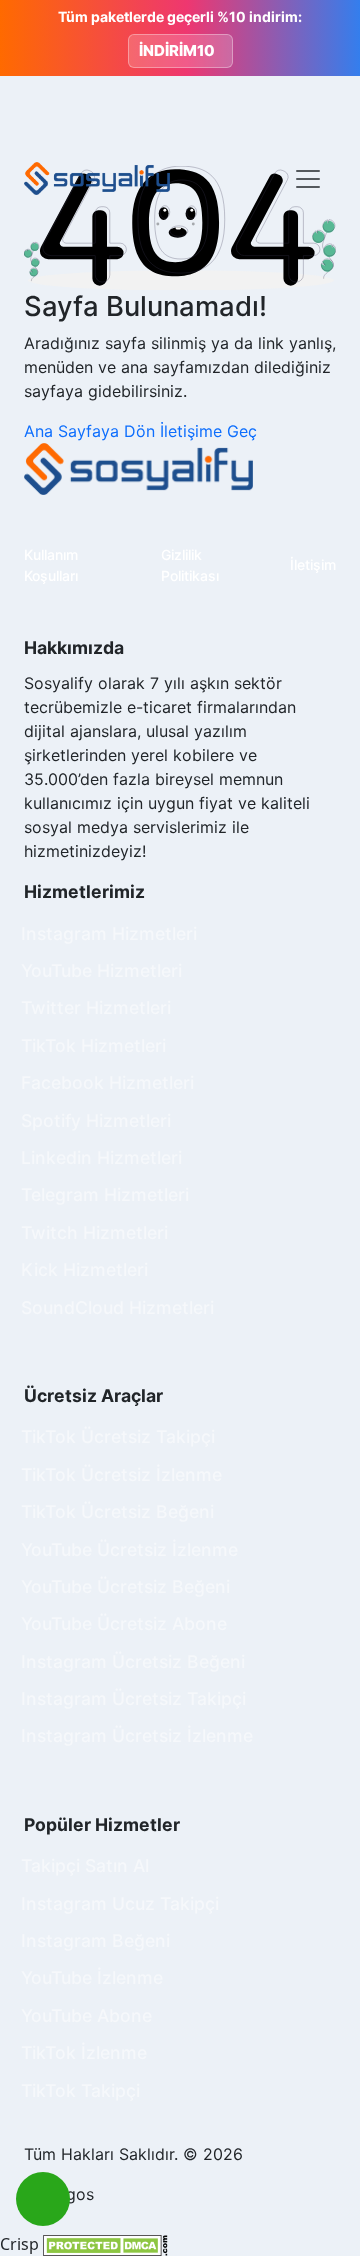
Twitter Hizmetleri (96, 1007)
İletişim (313, 564)
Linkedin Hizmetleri (101, 1157)
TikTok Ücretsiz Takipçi (118, 1436)
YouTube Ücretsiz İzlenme (129, 1549)
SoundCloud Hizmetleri (117, 1307)
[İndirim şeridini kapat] (328, 38)
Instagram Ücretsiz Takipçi (133, 1698)
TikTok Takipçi (80, 2090)
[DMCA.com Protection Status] (105, 2244)
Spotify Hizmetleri (96, 1120)
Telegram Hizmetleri (105, 1194)
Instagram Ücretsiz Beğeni (133, 1661)
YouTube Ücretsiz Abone (124, 1623)
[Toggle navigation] (308, 179)
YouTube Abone (86, 2015)
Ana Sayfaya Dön (92, 431)
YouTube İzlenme (92, 1977)
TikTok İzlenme (84, 2052)
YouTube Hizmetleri (101, 970)
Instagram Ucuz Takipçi (120, 1903)
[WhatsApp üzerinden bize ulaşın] (43, 2199)
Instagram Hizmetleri (109, 933)
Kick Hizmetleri (84, 1269)
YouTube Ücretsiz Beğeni (125, 1586)
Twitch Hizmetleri (94, 1232)
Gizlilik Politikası (190, 565)
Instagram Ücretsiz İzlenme (137, 1735)
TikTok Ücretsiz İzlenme (121, 1474)
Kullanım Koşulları (51, 565)
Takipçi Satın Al (85, 1865)
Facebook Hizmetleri (107, 1082)
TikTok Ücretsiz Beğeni (117, 1511)
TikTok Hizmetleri (93, 1045)
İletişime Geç (208, 431)
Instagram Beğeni (95, 1940)
